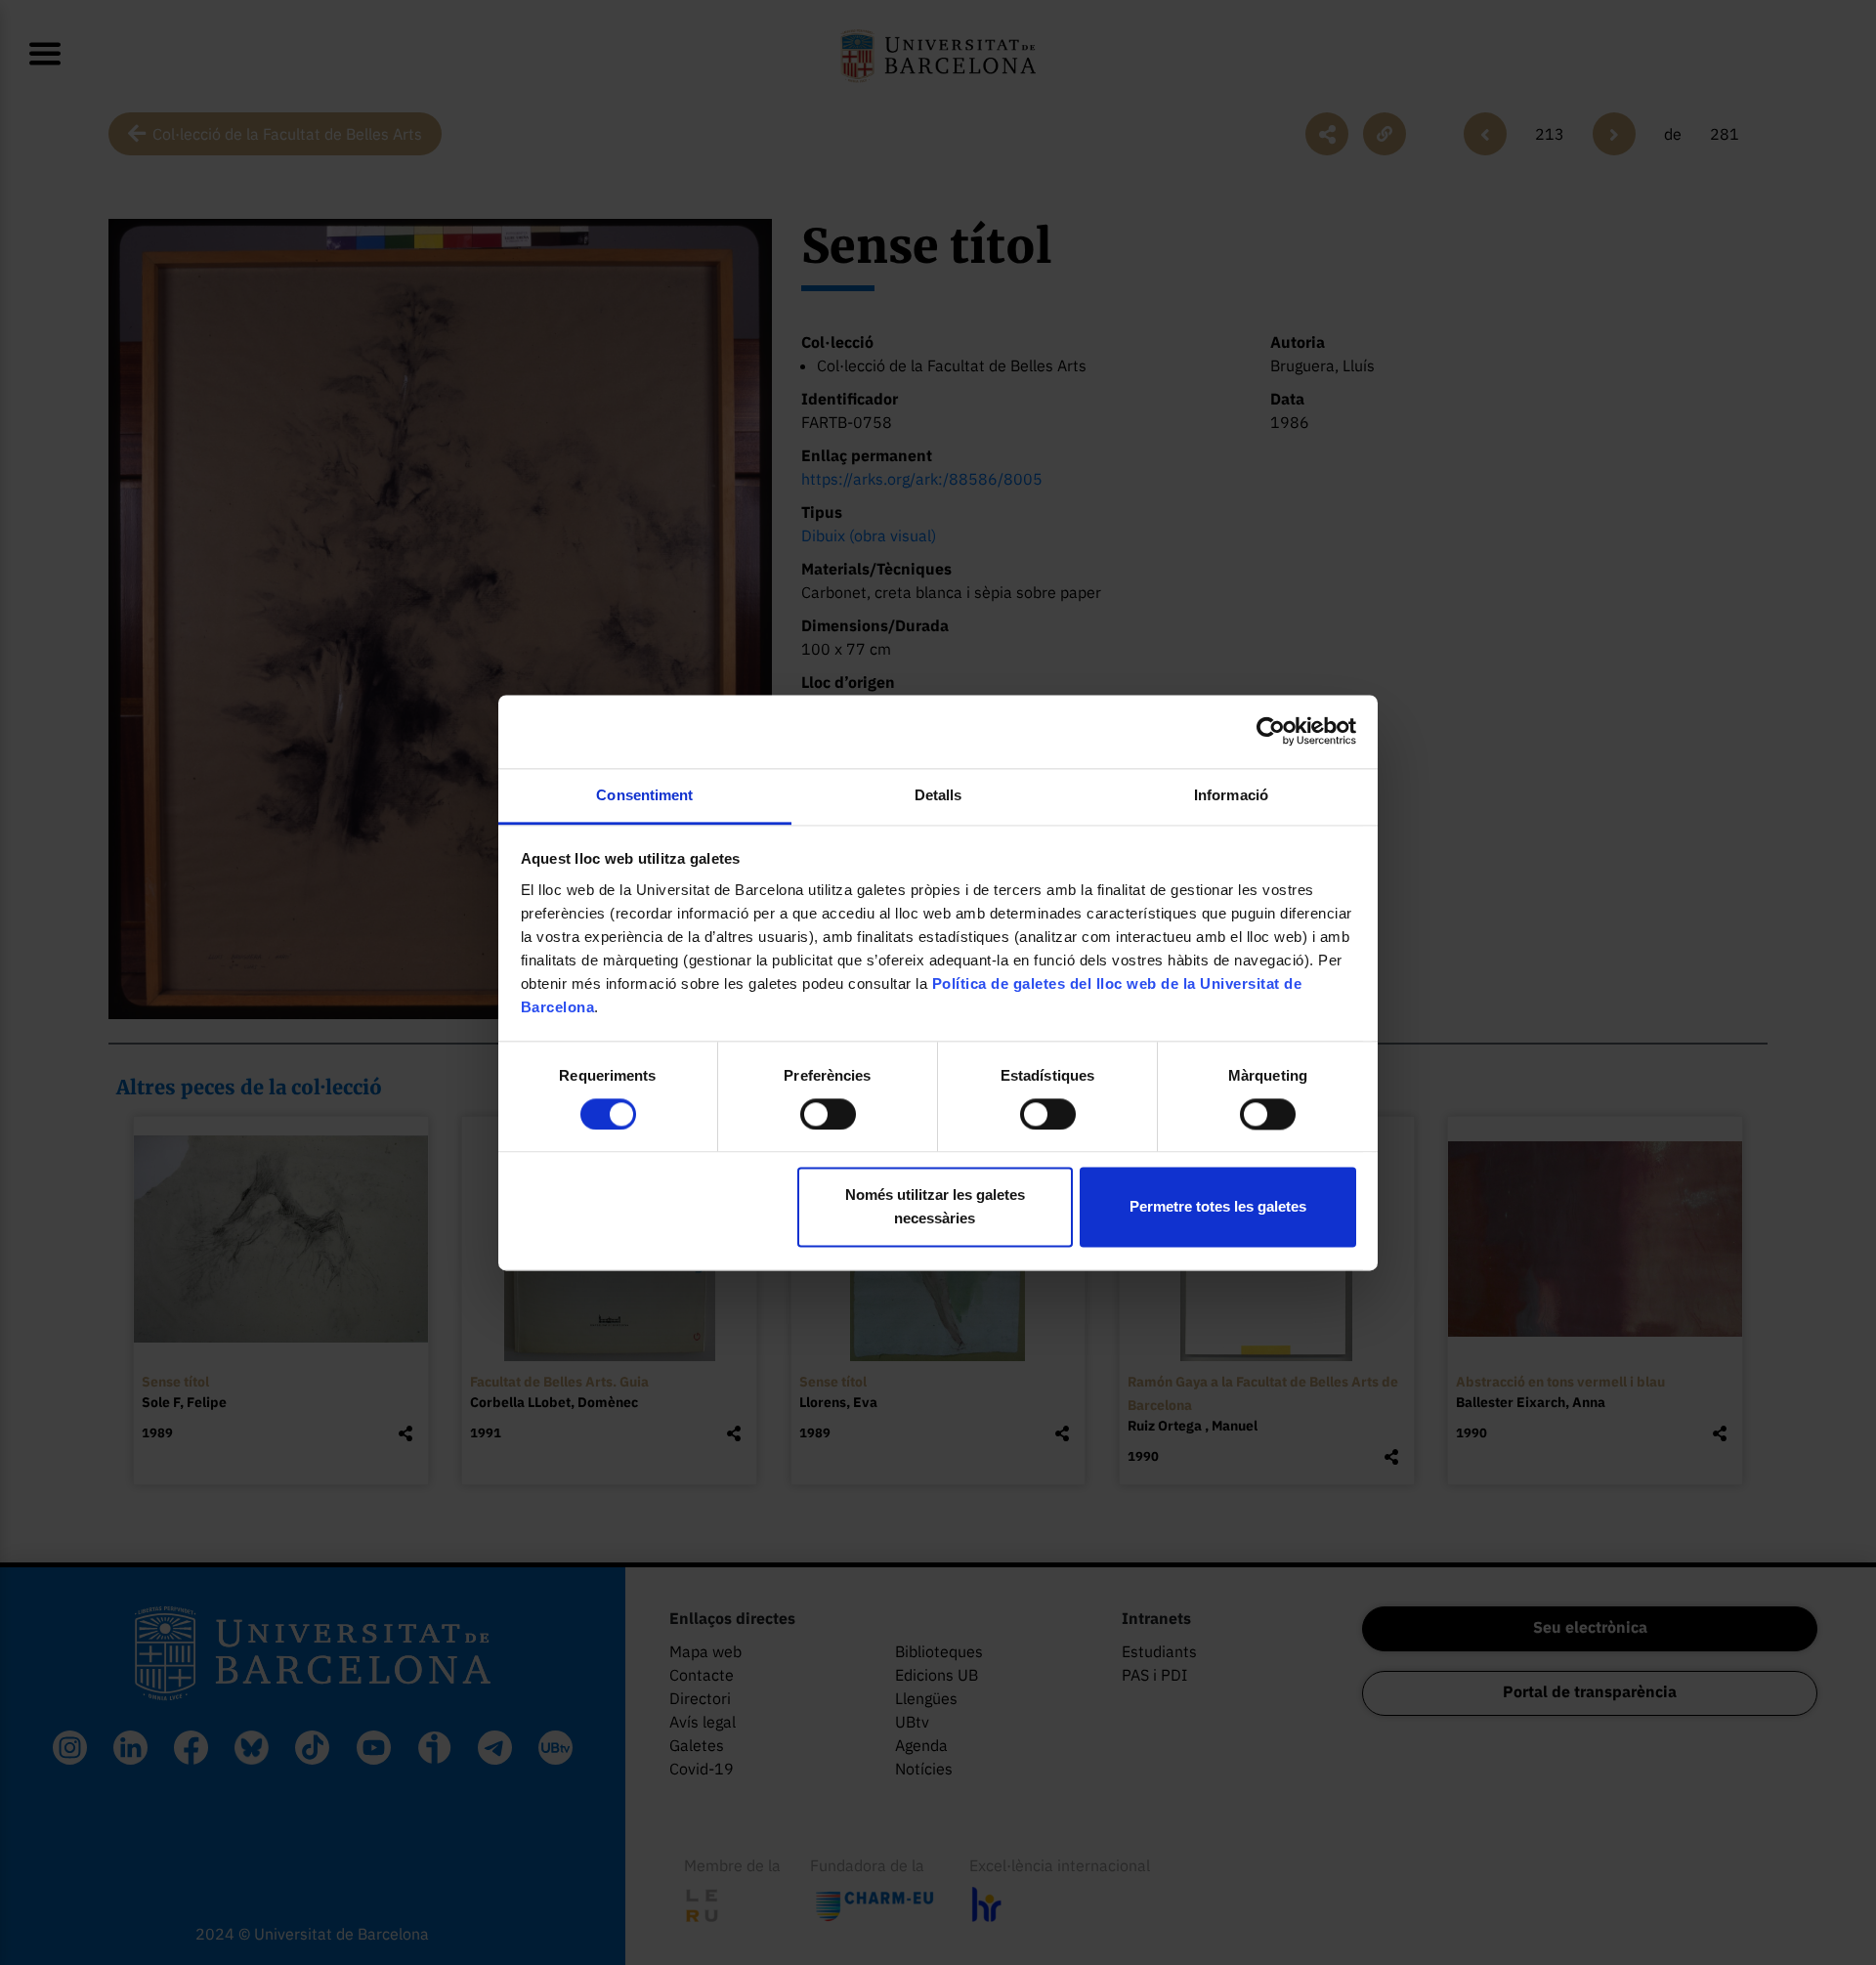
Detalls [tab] (938, 795)
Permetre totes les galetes (1218, 1207)
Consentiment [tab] (644, 795)
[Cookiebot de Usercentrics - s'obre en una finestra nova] (1271, 731)
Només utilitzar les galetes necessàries (935, 1207)
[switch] (828, 1114)
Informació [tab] (1231, 795)
